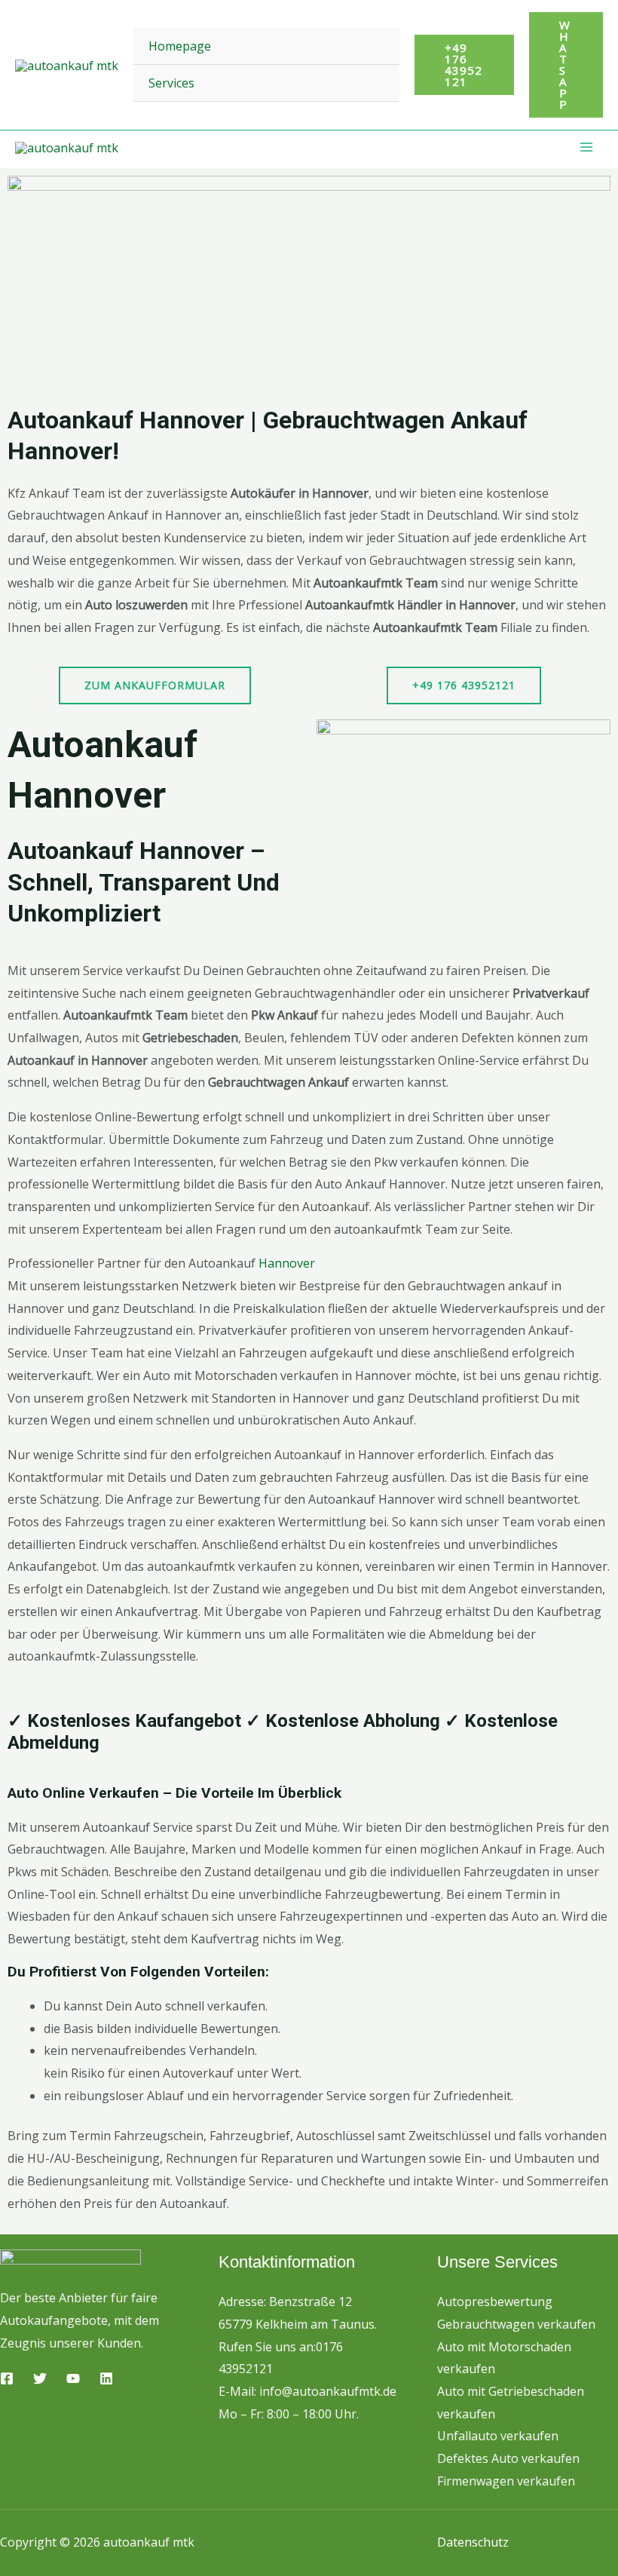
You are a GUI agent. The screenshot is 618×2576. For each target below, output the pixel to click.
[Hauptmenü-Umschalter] (586, 147)
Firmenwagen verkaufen (506, 2481)
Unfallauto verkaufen (498, 2436)
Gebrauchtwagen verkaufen (516, 2324)
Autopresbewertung (495, 2302)
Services (171, 83)
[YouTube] (73, 2378)
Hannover (287, 1263)
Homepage (180, 46)
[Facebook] (7, 2378)
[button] (464, 65)
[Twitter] (40, 2378)
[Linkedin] (106, 2378)
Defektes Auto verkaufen (508, 2458)
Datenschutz (473, 2542)
